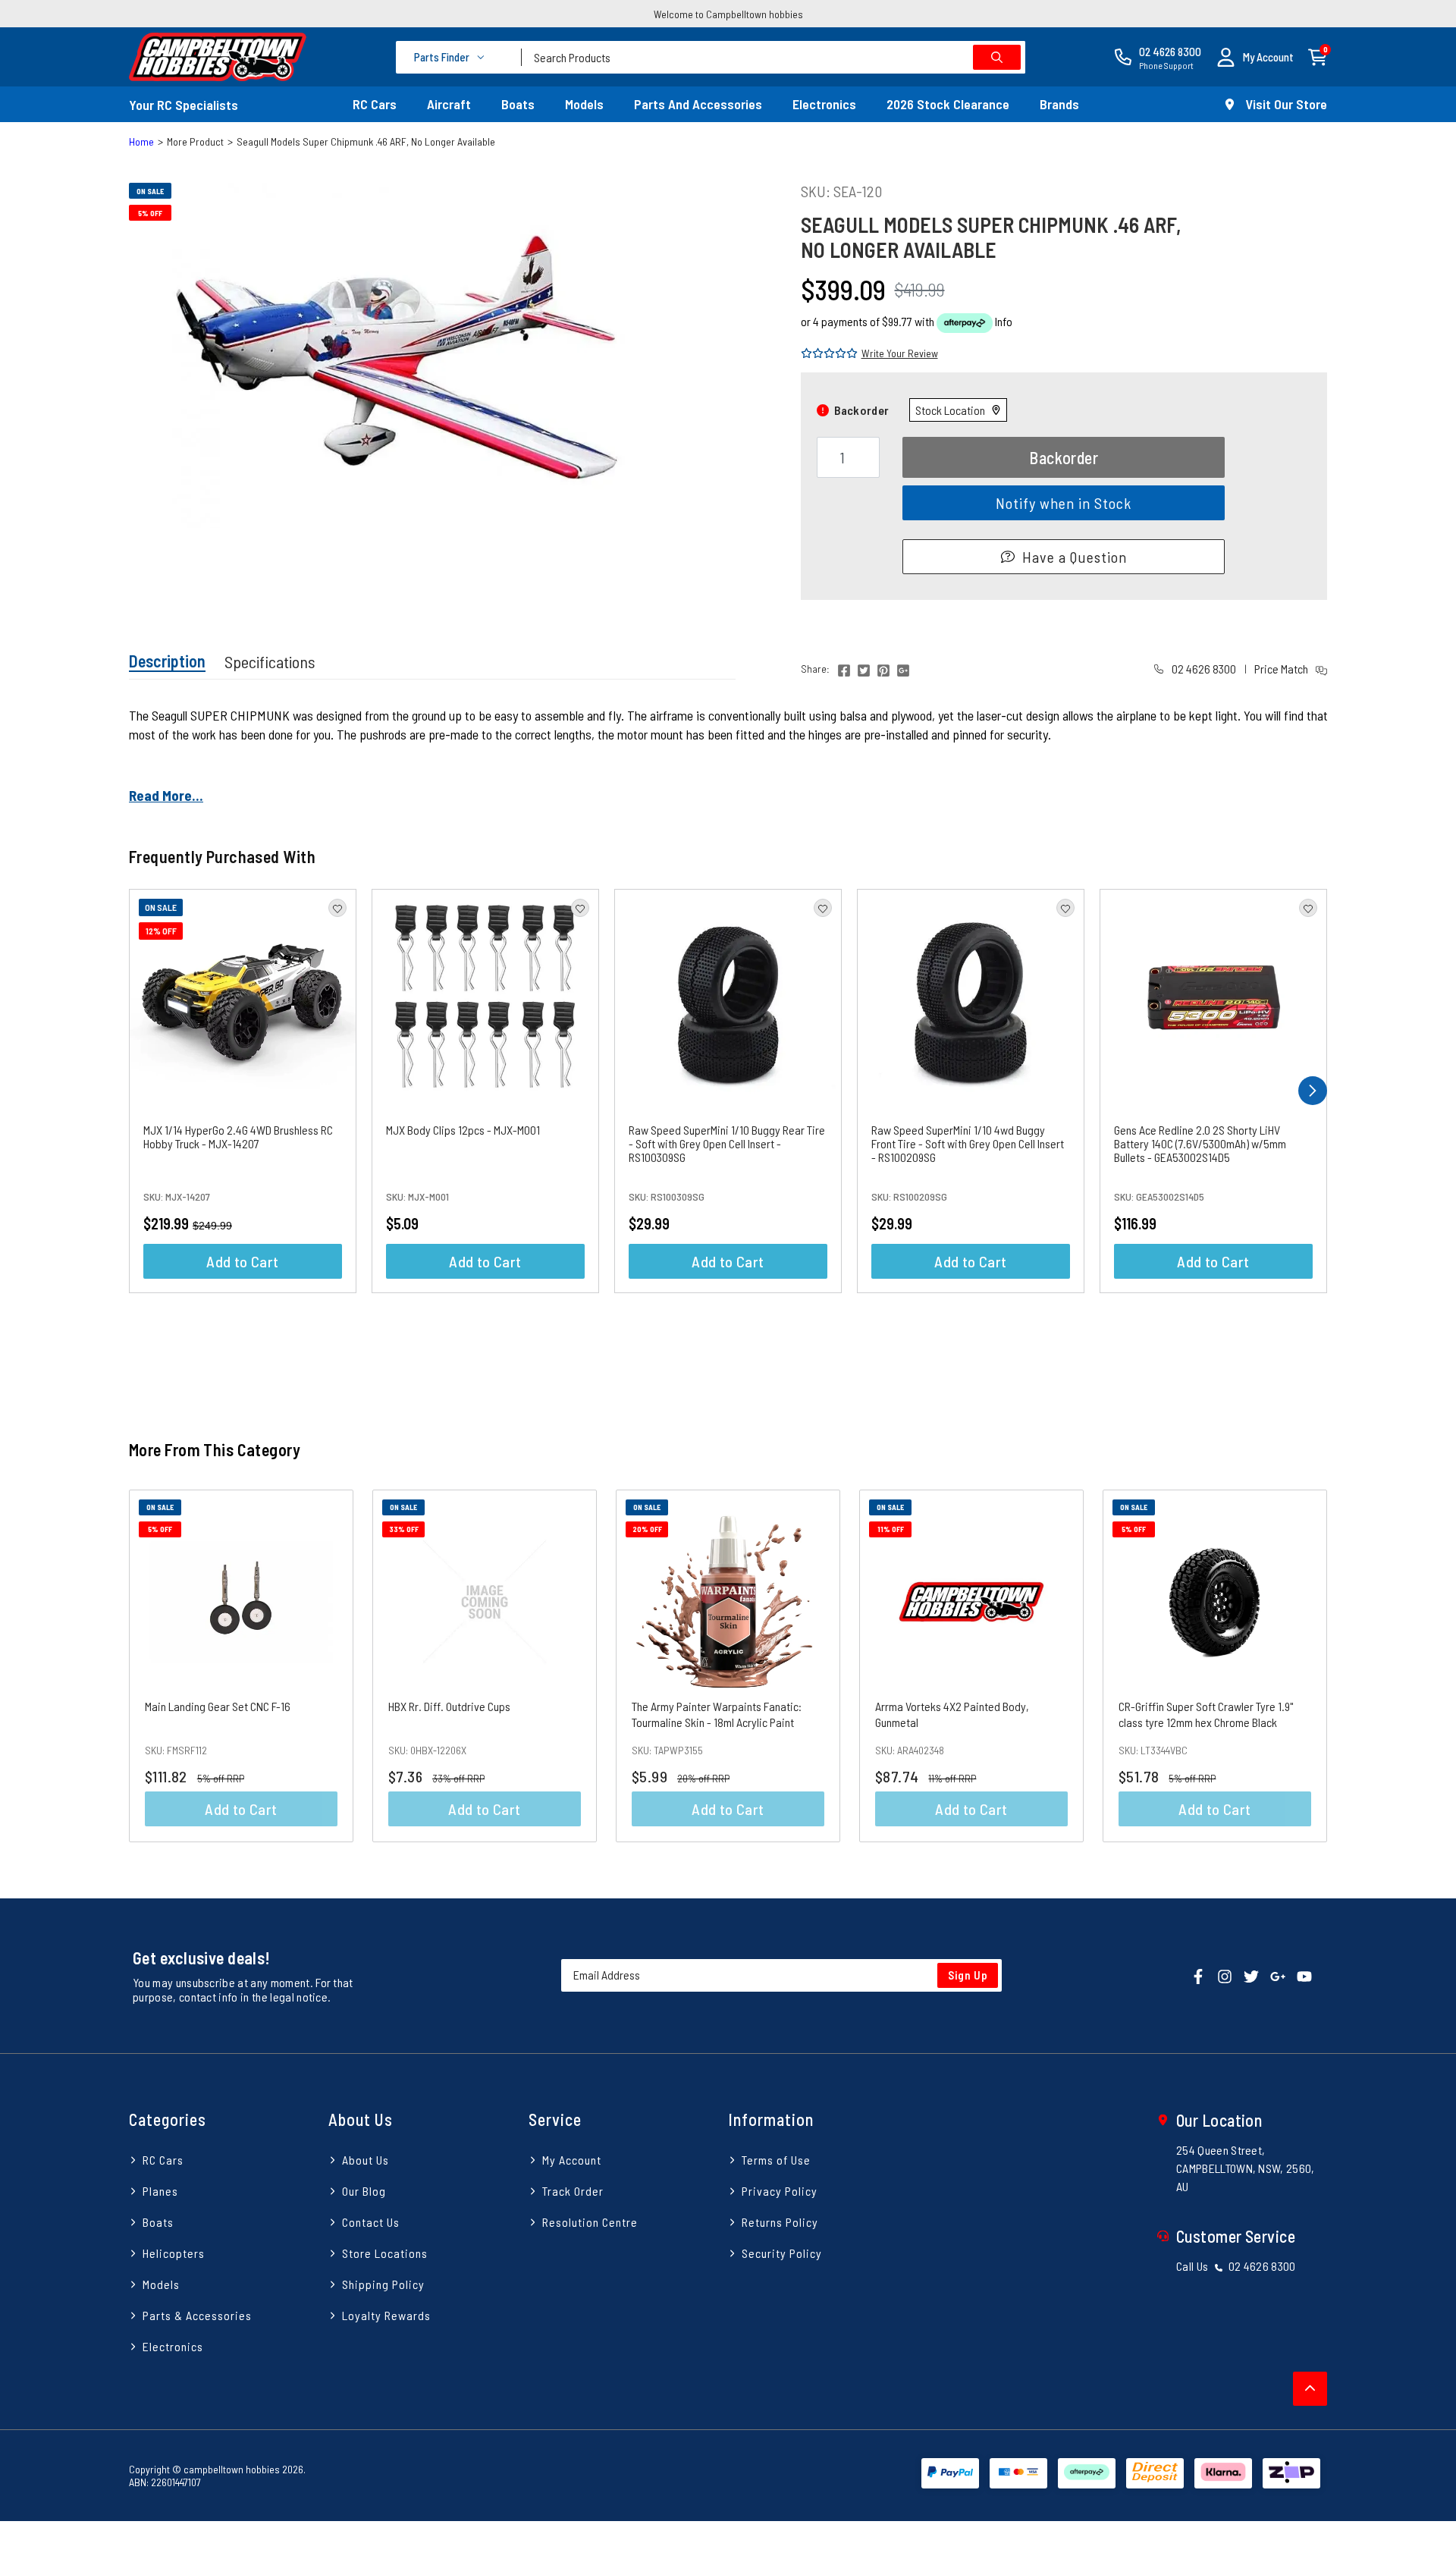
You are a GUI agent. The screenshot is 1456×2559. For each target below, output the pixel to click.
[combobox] (773, 57)
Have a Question (1075, 557)
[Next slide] (1364, 1666)
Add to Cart (242, 1261)
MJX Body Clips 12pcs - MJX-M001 (463, 1130)
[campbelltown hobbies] (218, 57)
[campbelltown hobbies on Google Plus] (1278, 1975)
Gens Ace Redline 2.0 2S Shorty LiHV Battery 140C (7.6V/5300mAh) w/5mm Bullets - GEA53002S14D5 (1200, 1143)
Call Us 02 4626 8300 (1236, 2266)
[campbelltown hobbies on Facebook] (1198, 1975)
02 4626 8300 (1203, 669)
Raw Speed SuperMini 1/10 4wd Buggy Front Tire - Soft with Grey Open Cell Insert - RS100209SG (968, 1143)
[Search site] (997, 57)
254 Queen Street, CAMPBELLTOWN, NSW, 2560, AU (1246, 2168)
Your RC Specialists (184, 105)
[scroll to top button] (1310, 2389)
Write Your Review (900, 353)
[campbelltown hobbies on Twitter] (1251, 1975)
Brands (1059, 104)
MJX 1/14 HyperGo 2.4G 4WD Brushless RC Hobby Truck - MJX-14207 (238, 1137)
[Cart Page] (1318, 56)
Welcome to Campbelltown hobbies (728, 14)
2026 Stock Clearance (948, 104)
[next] (1313, 1091)
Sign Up (968, 1975)
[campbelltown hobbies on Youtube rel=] (1304, 1975)
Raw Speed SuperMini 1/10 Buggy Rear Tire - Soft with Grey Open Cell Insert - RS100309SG (727, 1143)
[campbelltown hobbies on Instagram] (1225, 1975)
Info (1004, 321)
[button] (1255, 57)
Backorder (1064, 457)
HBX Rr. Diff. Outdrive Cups (449, 1706)
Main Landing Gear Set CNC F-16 (218, 1706)
